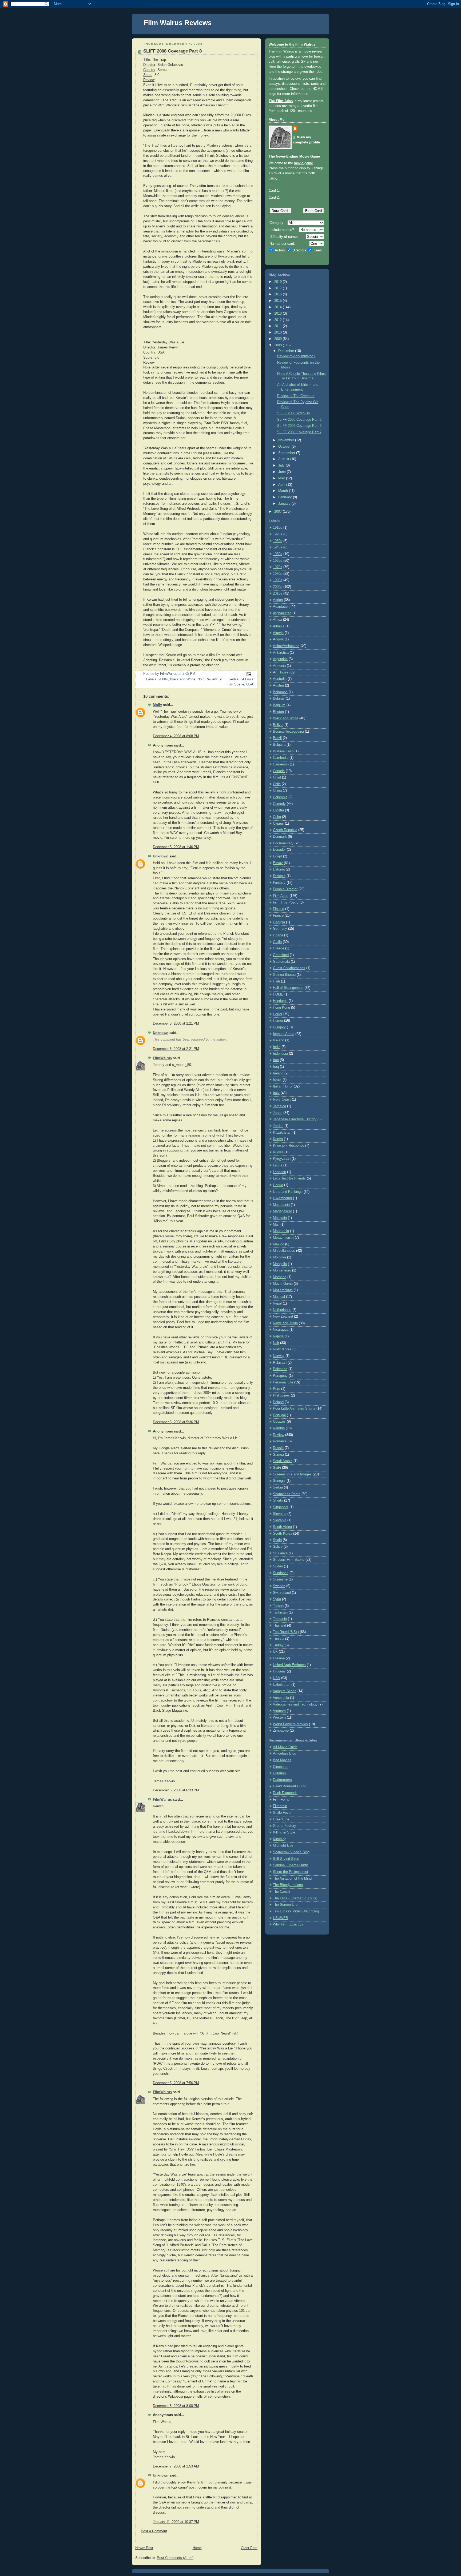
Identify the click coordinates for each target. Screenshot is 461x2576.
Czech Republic (285, 830)
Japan (278, 1113)
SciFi (222, 679)
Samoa (278, 1455)
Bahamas (280, 692)
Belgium (279, 705)
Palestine (280, 1369)
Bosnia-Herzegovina (288, 732)
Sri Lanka (280, 1553)
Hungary (279, 1027)
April (282, 485)
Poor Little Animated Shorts (294, 1409)
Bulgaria (279, 745)
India (277, 1047)
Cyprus (278, 824)
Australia (280, 679)
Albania (279, 626)
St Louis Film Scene (289, 1560)
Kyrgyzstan (282, 1159)
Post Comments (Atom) (175, 2558)
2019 (279, 282)
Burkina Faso (283, 751)
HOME (318, 89)
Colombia (280, 797)
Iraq (276, 1067)
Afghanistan (282, 613)
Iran (276, 1060)
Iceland (279, 1040)
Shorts (278, 1500)
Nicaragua (281, 1330)
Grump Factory (285, 1826)
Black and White (183, 679)
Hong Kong (281, 1008)
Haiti (276, 981)
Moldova (279, 1257)
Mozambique (283, 1290)
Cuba (277, 817)
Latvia (278, 1165)
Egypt (277, 856)
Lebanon (279, 1172)
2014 (279, 307)
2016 (279, 294)
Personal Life (283, 1382)
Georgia (279, 922)
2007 (279, 512)
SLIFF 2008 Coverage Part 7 (299, 432)
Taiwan (278, 1606)
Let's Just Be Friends (289, 1178)
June (283, 472)
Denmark (280, 837)
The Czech (281, 1892)
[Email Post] (249, 674)
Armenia (279, 666)
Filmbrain (280, 1806)
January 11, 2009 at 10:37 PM (176, 2522)
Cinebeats (281, 1767)
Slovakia (280, 1514)
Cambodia (281, 758)
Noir (200, 679)
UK (275, 1652)
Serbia (234, 679)
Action (278, 600)
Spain (277, 1540)
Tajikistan (280, 1612)
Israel (277, 1080)
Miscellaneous (284, 1251)
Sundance (281, 1573)
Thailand (279, 1626)
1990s (278, 580)
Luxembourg (282, 1198)
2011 (279, 326)
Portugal (279, 1415)
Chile (277, 784)
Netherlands (282, 1310)
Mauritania (281, 1231)
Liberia (278, 1185)
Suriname (280, 1579)
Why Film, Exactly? (288, 1924)
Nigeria (278, 1336)
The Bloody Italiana (288, 1885)
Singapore (281, 1507)
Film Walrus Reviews (178, 23)
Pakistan (280, 1363)
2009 (279, 339)
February (286, 497)
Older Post (249, 2548)
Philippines (281, 1395)
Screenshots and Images (292, 1474)
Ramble (279, 1428)
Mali (276, 1225)
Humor (278, 1021)
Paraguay (280, 1376)
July (282, 466)
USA (250, 684)
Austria (278, 685)
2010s (278, 593)
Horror (278, 1014)
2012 (279, 320)
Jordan (278, 1126)
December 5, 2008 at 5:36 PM (176, 1422)
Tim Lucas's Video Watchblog (296, 1911)
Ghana (278, 935)
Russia (278, 1448)
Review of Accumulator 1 (296, 356)
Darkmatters (282, 1780)
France (278, 916)
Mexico (279, 1244)
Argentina (280, 659)
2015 (279, 301)
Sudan (278, 1566)
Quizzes (279, 1422)
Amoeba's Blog (285, 1754)
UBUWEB (281, 1918)
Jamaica (279, 1106)
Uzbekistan (282, 1685)
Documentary (283, 843)
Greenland (281, 955)
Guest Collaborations (289, 968)
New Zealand (283, 1317)
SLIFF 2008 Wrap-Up (293, 413)
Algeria (278, 633)
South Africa (282, 1527)
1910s (278, 528)
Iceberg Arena (284, 1034)
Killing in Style (284, 1832)
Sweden (279, 1586)
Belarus (279, 699)
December (287, 351)
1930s (278, 541)
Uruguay (279, 1671)
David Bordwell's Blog (290, 1786)
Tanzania (280, 1619)
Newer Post (144, 2548)
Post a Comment (154, 2531)
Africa (277, 620)
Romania (280, 1441)
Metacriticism (283, 1238)
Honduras (280, 1001)
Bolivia (278, 725)
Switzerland (282, 1593)
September (287, 453)
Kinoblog (280, 1839)
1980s (278, 574)
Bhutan (278, 712)
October (285, 447)
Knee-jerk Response (289, 1146)
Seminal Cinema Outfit (290, 1865)
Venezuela (281, 1698)
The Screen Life (285, 1905)
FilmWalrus (162, 1058)
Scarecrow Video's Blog (291, 1852)
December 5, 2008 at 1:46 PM (176, 847)
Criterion (279, 1773)
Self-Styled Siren (286, 1859)
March (284, 491)
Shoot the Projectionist (291, 1872)
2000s (163, 679)
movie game (303, 163)
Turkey (278, 1645)
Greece (279, 948)
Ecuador (279, 850)
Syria (277, 1599)
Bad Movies (282, 1760)
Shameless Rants (287, 1494)
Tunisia (279, 1639)
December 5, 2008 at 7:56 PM (176, 2083)
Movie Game (283, 1284)
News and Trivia (285, 1323)
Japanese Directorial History (295, 1119)
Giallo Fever (282, 1813)
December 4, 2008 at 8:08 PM (176, 736)
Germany (280, 929)
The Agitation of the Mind (292, 1879)
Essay (278, 863)
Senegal (279, 1481)
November (287, 440)
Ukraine (279, 1658)
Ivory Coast (282, 1100)
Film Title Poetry (286, 902)
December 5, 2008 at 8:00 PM (176, 2406)
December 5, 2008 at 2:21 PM (176, 1024)
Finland (279, 909)
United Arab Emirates (289, 1665)
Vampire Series (285, 1691)
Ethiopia (279, 876)
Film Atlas (281, 896)
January (285, 504)
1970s (278, 567)
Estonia (279, 869)
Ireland (278, 1073)
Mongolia (280, 1264)
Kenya (278, 1139)
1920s (278, 534)
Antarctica (281, 653)
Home (197, 2548)
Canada (279, 771)
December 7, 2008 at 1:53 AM (176, 2466)
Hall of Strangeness (288, 988)
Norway (279, 1356)
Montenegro (282, 1270)
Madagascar (282, 1211)
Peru (277, 1389)
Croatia (278, 810)
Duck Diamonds (285, 1793)
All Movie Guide (285, 1747)
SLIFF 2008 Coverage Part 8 (299, 426)
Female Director (285, 889)
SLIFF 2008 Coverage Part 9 (299, 420)
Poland (278, 1402)
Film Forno (281, 1800)
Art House (281, 672)
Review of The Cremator (296, 396)
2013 (279, 314)
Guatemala (281, 962)
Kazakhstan (282, 1133)
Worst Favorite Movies (290, 1724)
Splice (278, 1547)
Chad (277, 777)
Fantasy (279, 883)
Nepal (277, 1303)
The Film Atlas (281, 101)
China (277, 791)
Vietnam (279, 1711)
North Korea (282, 1349)
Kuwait (278, 1152)
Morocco (280, 1277)
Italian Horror (283, 1086)
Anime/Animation (286, 646)
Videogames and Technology (295, 1704)
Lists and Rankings (288, 1192)
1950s (278, 554)
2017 (279, 288)
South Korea (283, 1534)
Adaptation (281, 607)
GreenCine (281, 1819)
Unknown (161, 856)
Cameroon (281, 764)
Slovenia (280, 1520)
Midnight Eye (283, 1845)
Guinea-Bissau (284, 975)
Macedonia (281, 1205)
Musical (279, 1297)
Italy (276, 1093)
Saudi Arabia (283, 1461)
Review (211, 679)
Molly (157, 705)
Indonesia (280, 1054)
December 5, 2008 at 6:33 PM (176, 1790)
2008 (279, 345)
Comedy (279, 804)
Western (279, 1718)
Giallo (277, 942)
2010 (279, 332)
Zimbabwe (281, 1731)
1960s (278, 561)
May (282, 478)
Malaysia (280, 1218)
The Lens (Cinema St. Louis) (295, 1898)
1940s (278, 547)
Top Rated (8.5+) (286, 1632)
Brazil (277, 738)
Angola (278, 639)
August (284, 459)
